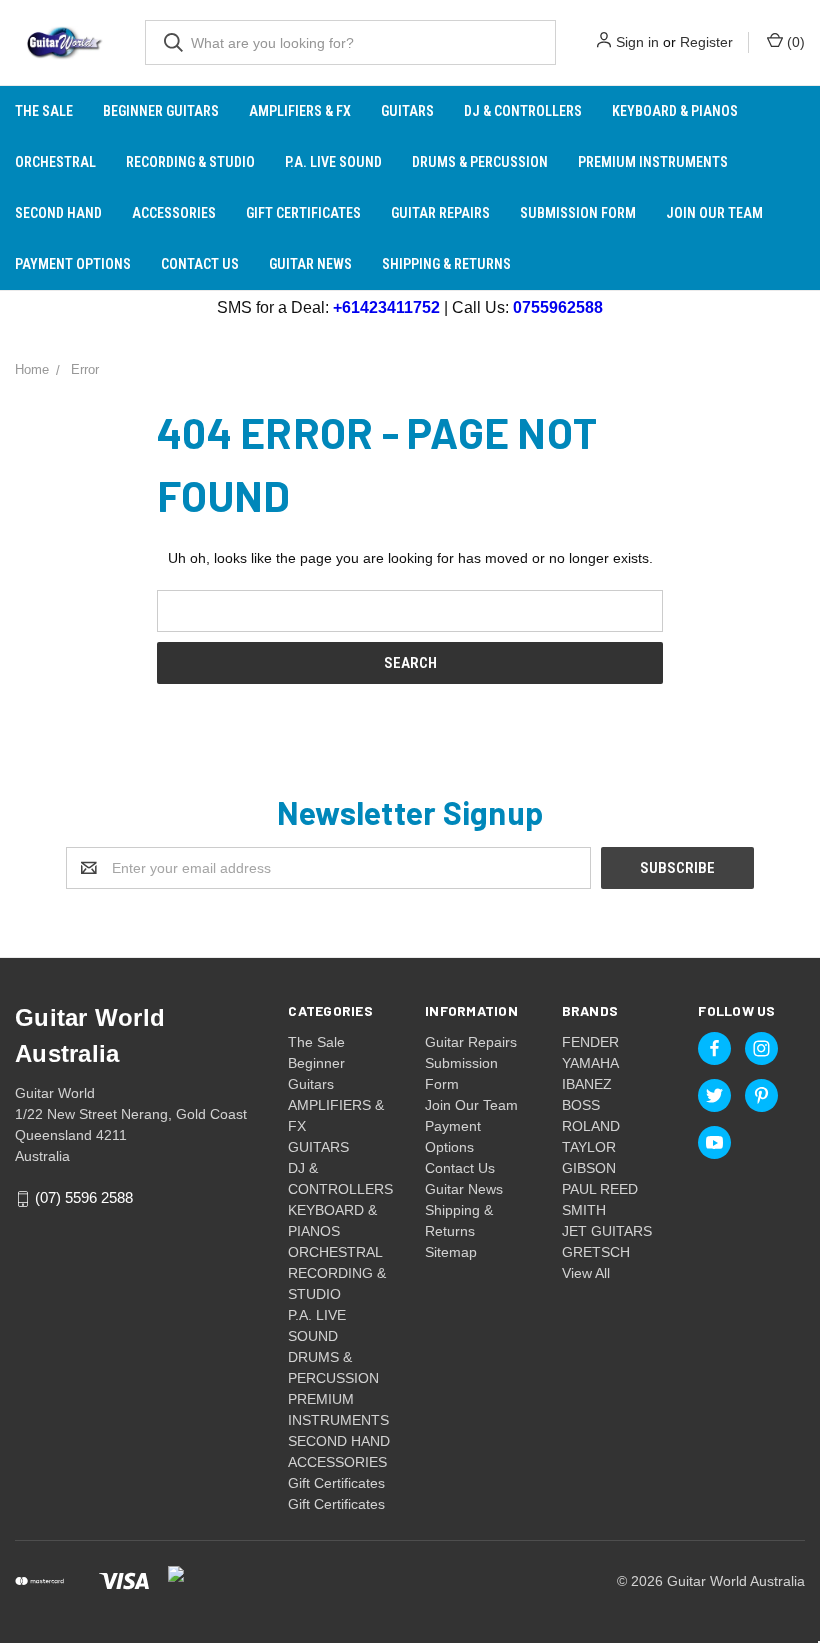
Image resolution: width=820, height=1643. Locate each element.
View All (586, 1273)
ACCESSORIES (174, 213)
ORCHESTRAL (55, 162)
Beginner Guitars (161, 111)
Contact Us (200, 264)
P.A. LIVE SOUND (333, 162)
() (794, 42)
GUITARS (407, 111)
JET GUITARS (607, 1231)
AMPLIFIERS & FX (300, 111)
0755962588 (558, 307)
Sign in (637, 42)
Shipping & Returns (446, 264)
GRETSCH (596, 1252)
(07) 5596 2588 (84, 1198)
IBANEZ (587, 1084)
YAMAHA (590, 1063)
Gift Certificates (303, 213)
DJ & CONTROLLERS (523, 111)
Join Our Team (714, 213)
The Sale (44, 111)
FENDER (590, 1042)
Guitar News (310, 264)
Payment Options (73, 264)
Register (706, 42)
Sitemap (451, 1252)
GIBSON (589, 1168)
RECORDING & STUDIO (190, 162)
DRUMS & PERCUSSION (480, 162)
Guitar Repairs (440, 213)
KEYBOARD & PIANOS (675, 111)
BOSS (581, 1105)
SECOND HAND (58, 213)
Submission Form (578, 213)
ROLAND (591, 1126)
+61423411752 (386, 307)
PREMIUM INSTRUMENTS (653, 162)
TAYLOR (589, 1147)
